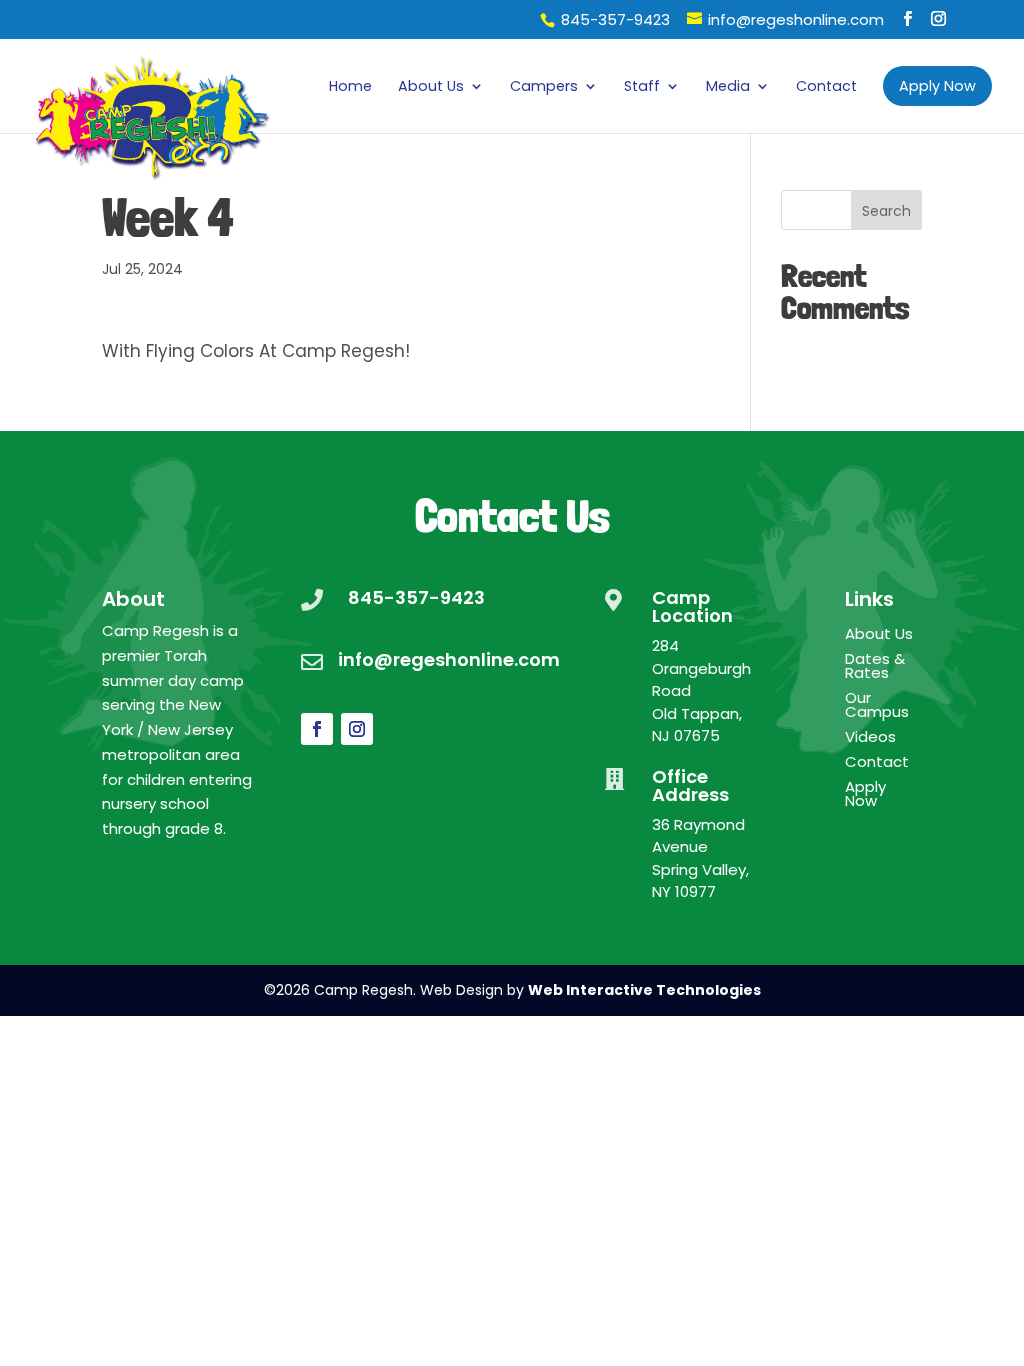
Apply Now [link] (865, 795)
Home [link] (350, 87)
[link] (153, 109)
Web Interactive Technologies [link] (644, 990)
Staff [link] (642, 87)
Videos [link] (870, 738)
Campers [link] (544, 87)
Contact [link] (826, 87)
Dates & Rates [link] (875, 667)
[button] (907, 19)
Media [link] (728, 87)
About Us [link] (431, 87)
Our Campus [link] (877, 706)
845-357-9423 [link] (615, 19)
